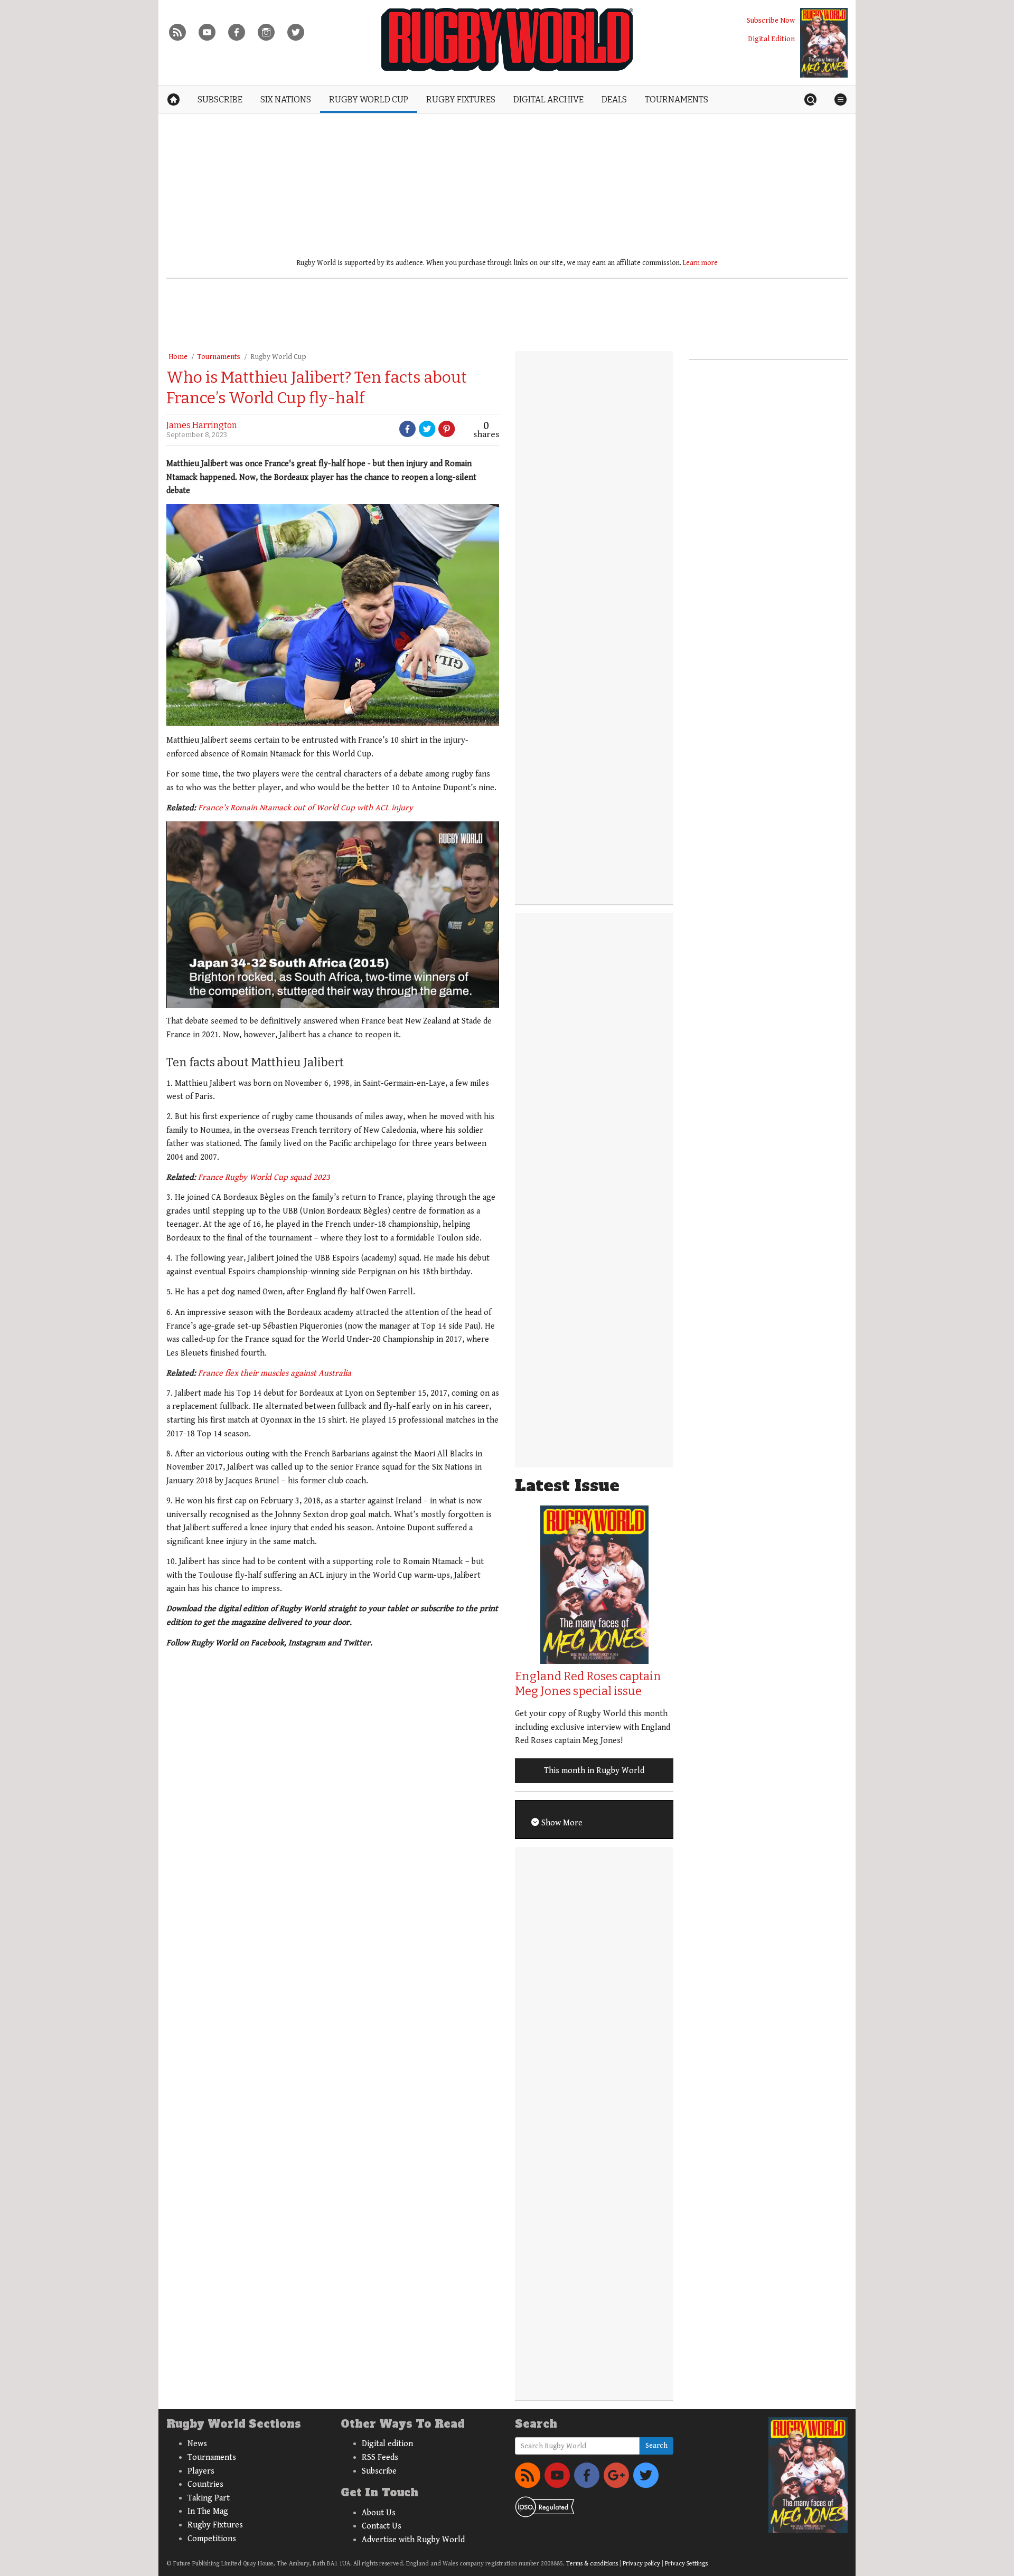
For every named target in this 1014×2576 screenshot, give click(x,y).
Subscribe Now (771, 20)
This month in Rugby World (594, 1771)
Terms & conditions (592, 2564)
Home (178, 357)
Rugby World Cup (278, 357)
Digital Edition (771, 39)
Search (656, 2446)
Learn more (700, 263)
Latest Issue (567, 1486)
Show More (561, 1823)
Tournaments (219, 357)
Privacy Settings (686, 2564)
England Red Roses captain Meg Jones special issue (588, 1684)
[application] (333, 915)
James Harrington (202, 425)
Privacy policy (641, 2564)
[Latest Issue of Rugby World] (824, 43)
